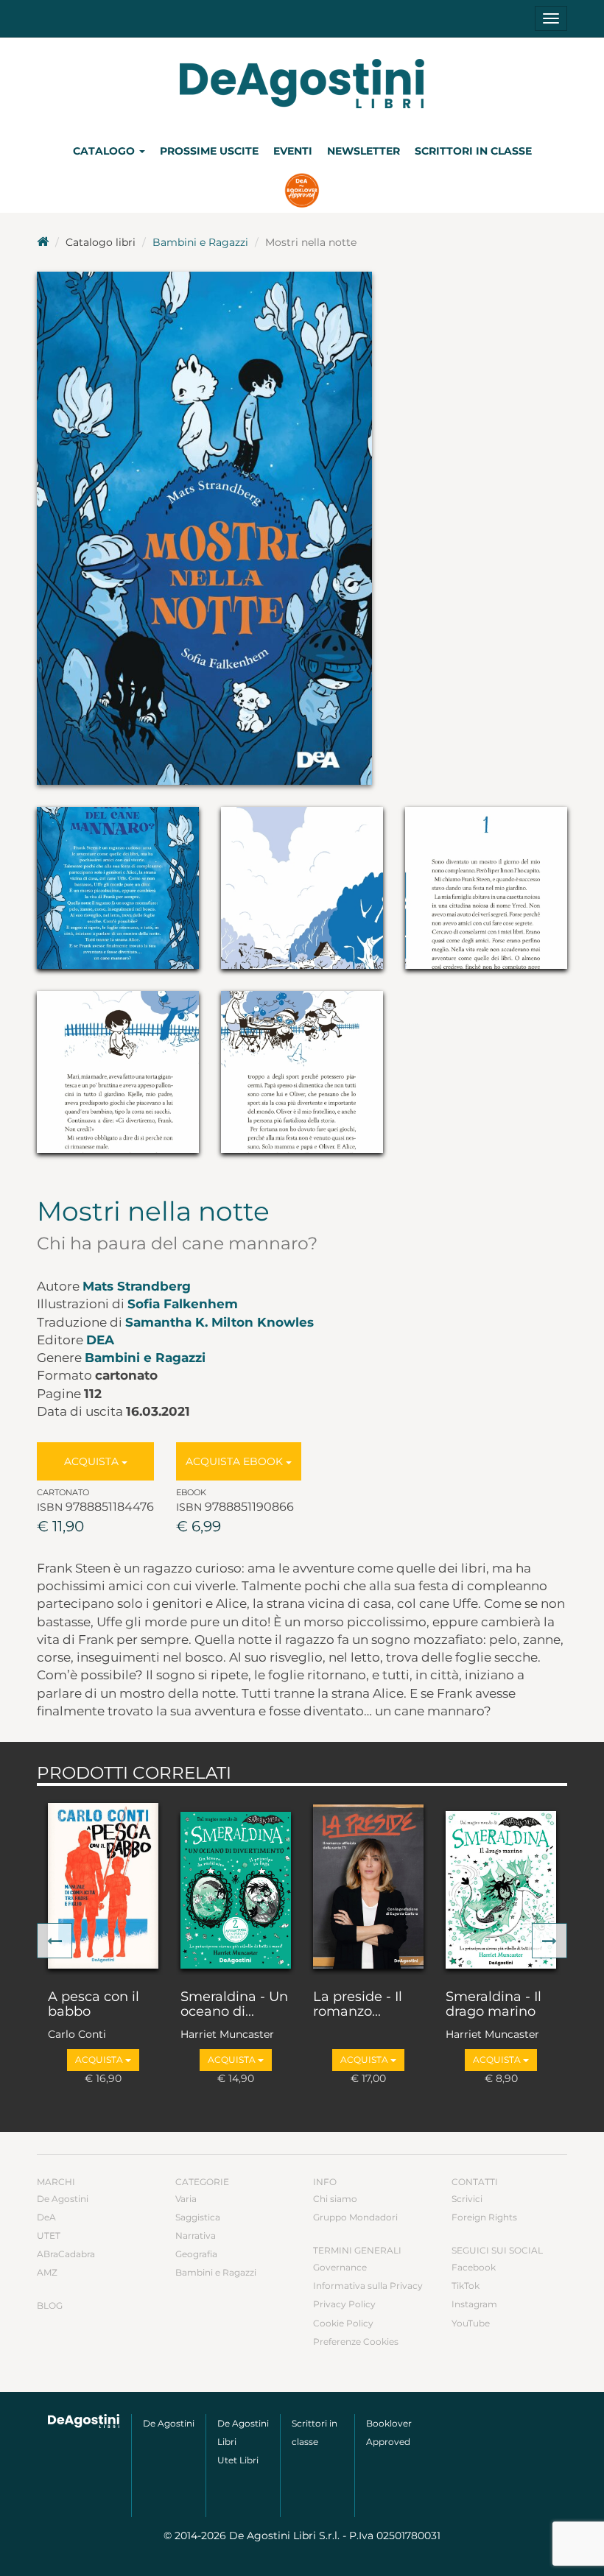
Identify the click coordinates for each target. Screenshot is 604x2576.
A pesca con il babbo (94, 2005)
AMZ (47, 2272)
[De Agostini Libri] (43, 242)
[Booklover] (302, 192)
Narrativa (196, 2236)
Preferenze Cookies (356, 2342)
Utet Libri (238, 2460)
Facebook (474, 2267)
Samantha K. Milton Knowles (220, 1322)
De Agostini (63, 2199)
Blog (50, 2305)
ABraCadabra (66, 2254)
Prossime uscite (209, 151)
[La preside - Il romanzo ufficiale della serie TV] (368, 1885)
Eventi (293, 151)
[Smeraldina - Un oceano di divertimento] (236, 1885)
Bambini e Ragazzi (200, 242)
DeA (100, 1340)
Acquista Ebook (236, 1461)
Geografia (196, 2254)
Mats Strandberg (137, 1286)
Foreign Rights (484, 2217)
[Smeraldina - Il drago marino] (501, 1885)
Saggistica (198, 2217)
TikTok (466, 2286)
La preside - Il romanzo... (358, 2005)
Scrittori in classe (473, 151)
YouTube (471, 2323)
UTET (49, 2236)
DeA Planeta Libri (302, 84)
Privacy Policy (344, 2304)
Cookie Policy (343, 2323)
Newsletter (364, 151)
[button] (55, 1941)
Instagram (474, 2304)
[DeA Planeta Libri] (84, 2421)
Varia (186, 2199)
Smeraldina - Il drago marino (494, 2005)
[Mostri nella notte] (302, 528)
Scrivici (467, 2199)
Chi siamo (335, 2199)
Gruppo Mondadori (355, 2217)
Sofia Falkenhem (183, 1304)
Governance (340, 2267)
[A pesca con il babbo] (103, 1885)
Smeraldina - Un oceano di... (234, 2005)
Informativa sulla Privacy (368, 2286)
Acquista (93, 1461)
